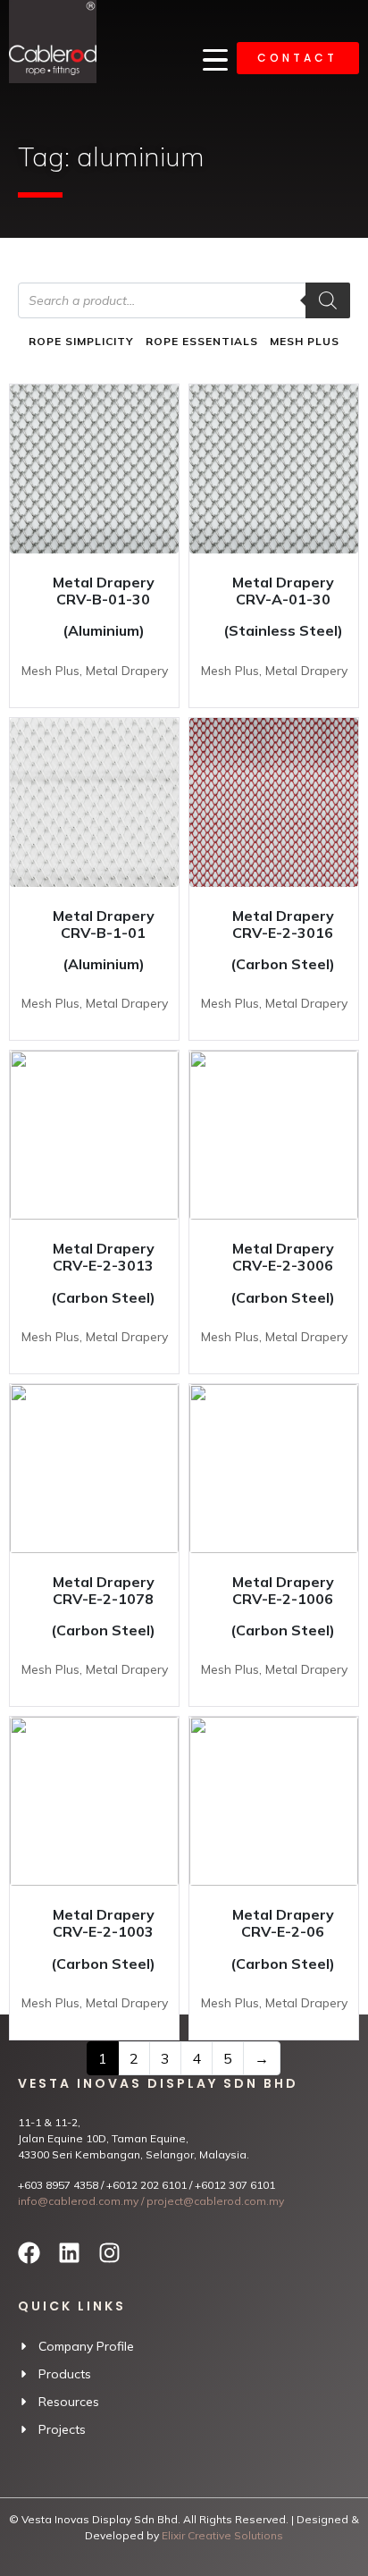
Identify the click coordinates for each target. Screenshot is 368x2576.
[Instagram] (109, 2253)
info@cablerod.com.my (78, 2201)
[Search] (328, 300)
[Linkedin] (69, 2253)
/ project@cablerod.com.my (211, 2201)
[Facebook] (29, 2253)
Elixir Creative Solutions (222, 2535)
